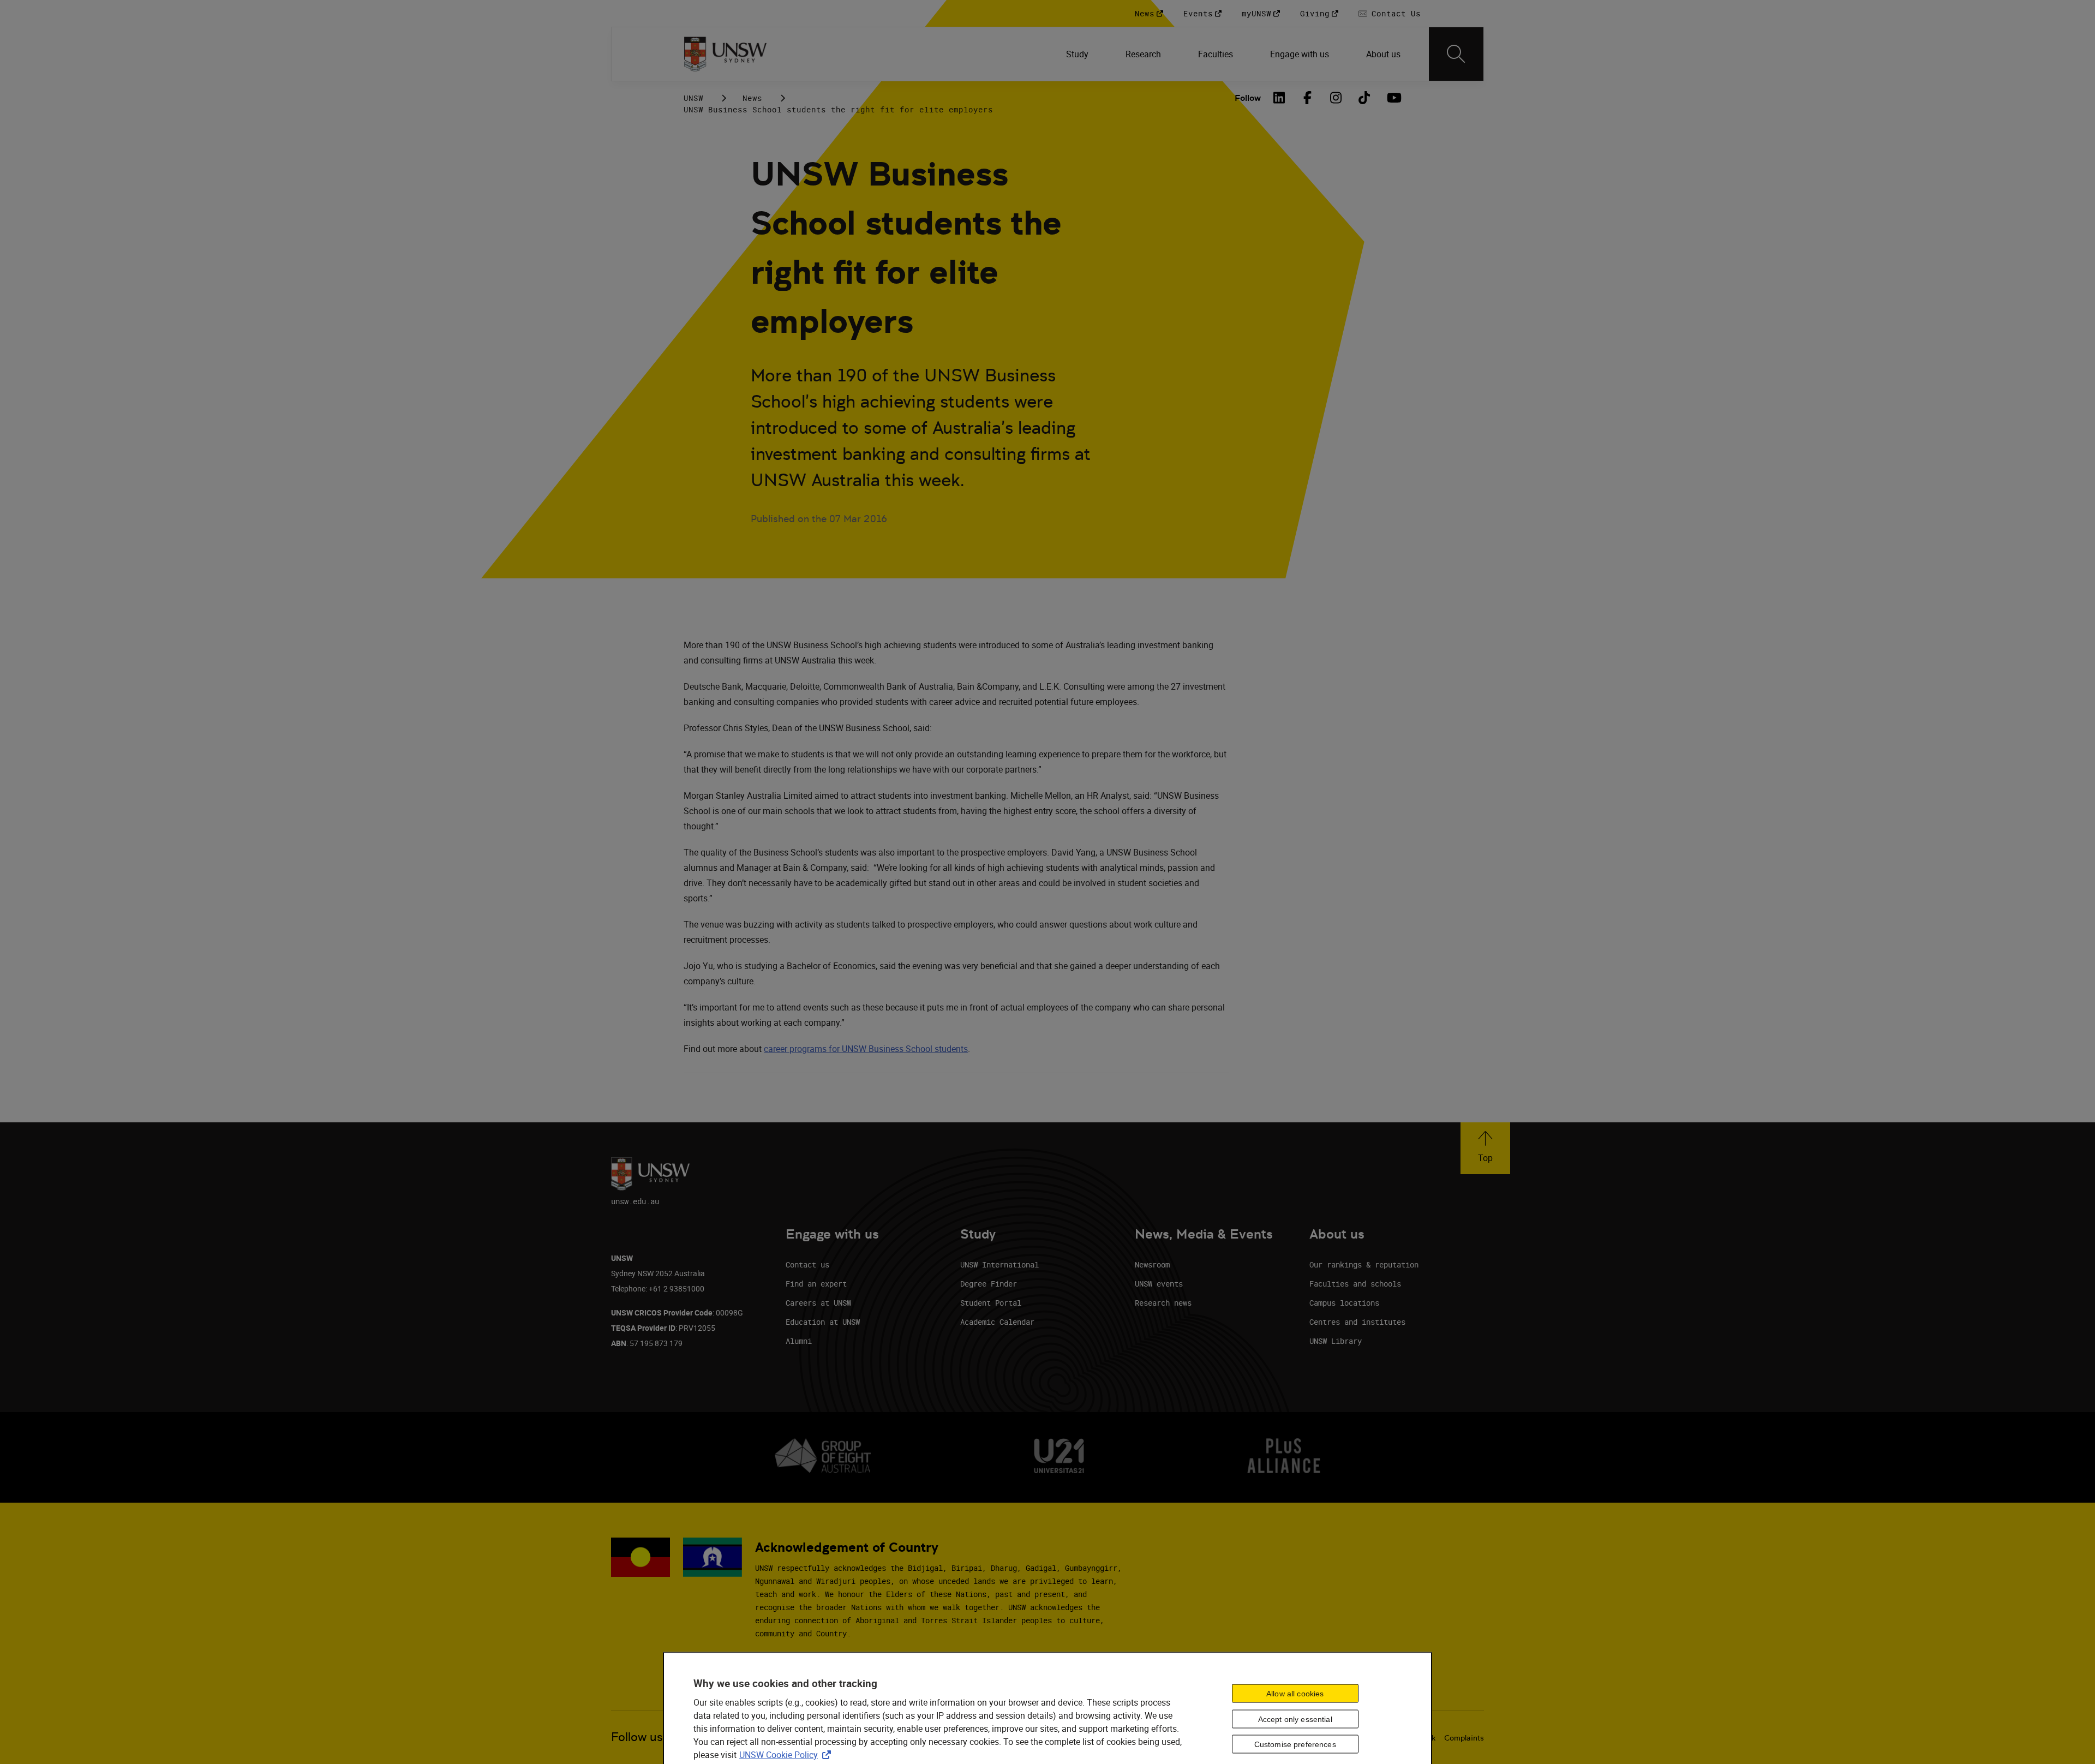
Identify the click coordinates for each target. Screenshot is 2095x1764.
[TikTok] (1364, 98)
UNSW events (1159, 1284)
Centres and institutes (1357, 1322)
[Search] (1456, 54)
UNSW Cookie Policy (787, 1754)
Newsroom (1152, 1264)
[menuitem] (1078, 54)
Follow (1248, 98)
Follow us (637, 1737)
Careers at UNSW (818, 1303)
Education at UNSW (823, 1322)
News (752, 98)
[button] (1485, 1148)
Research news (1163, 1303)
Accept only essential (1295, 1719)
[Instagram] (1336, 98)
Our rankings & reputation (1364, 1264)
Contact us (807, 1264)
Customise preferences (1295, 1744)
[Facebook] (1308, 98)
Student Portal (991, 1303)
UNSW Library (1336, 1341)
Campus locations (1344, 1303)
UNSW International (999, 1264)
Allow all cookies (1295, 1693)
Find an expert (816, 1284)
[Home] (725, 54)
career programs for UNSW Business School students (866, 1049)
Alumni (799, 1341)
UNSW (693, 98)
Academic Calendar (997, 1322)
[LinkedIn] (1279, 98)
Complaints (1464, 1738)
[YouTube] (1393, 98)
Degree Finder (989, 1284)
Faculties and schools (1355, 1284)
